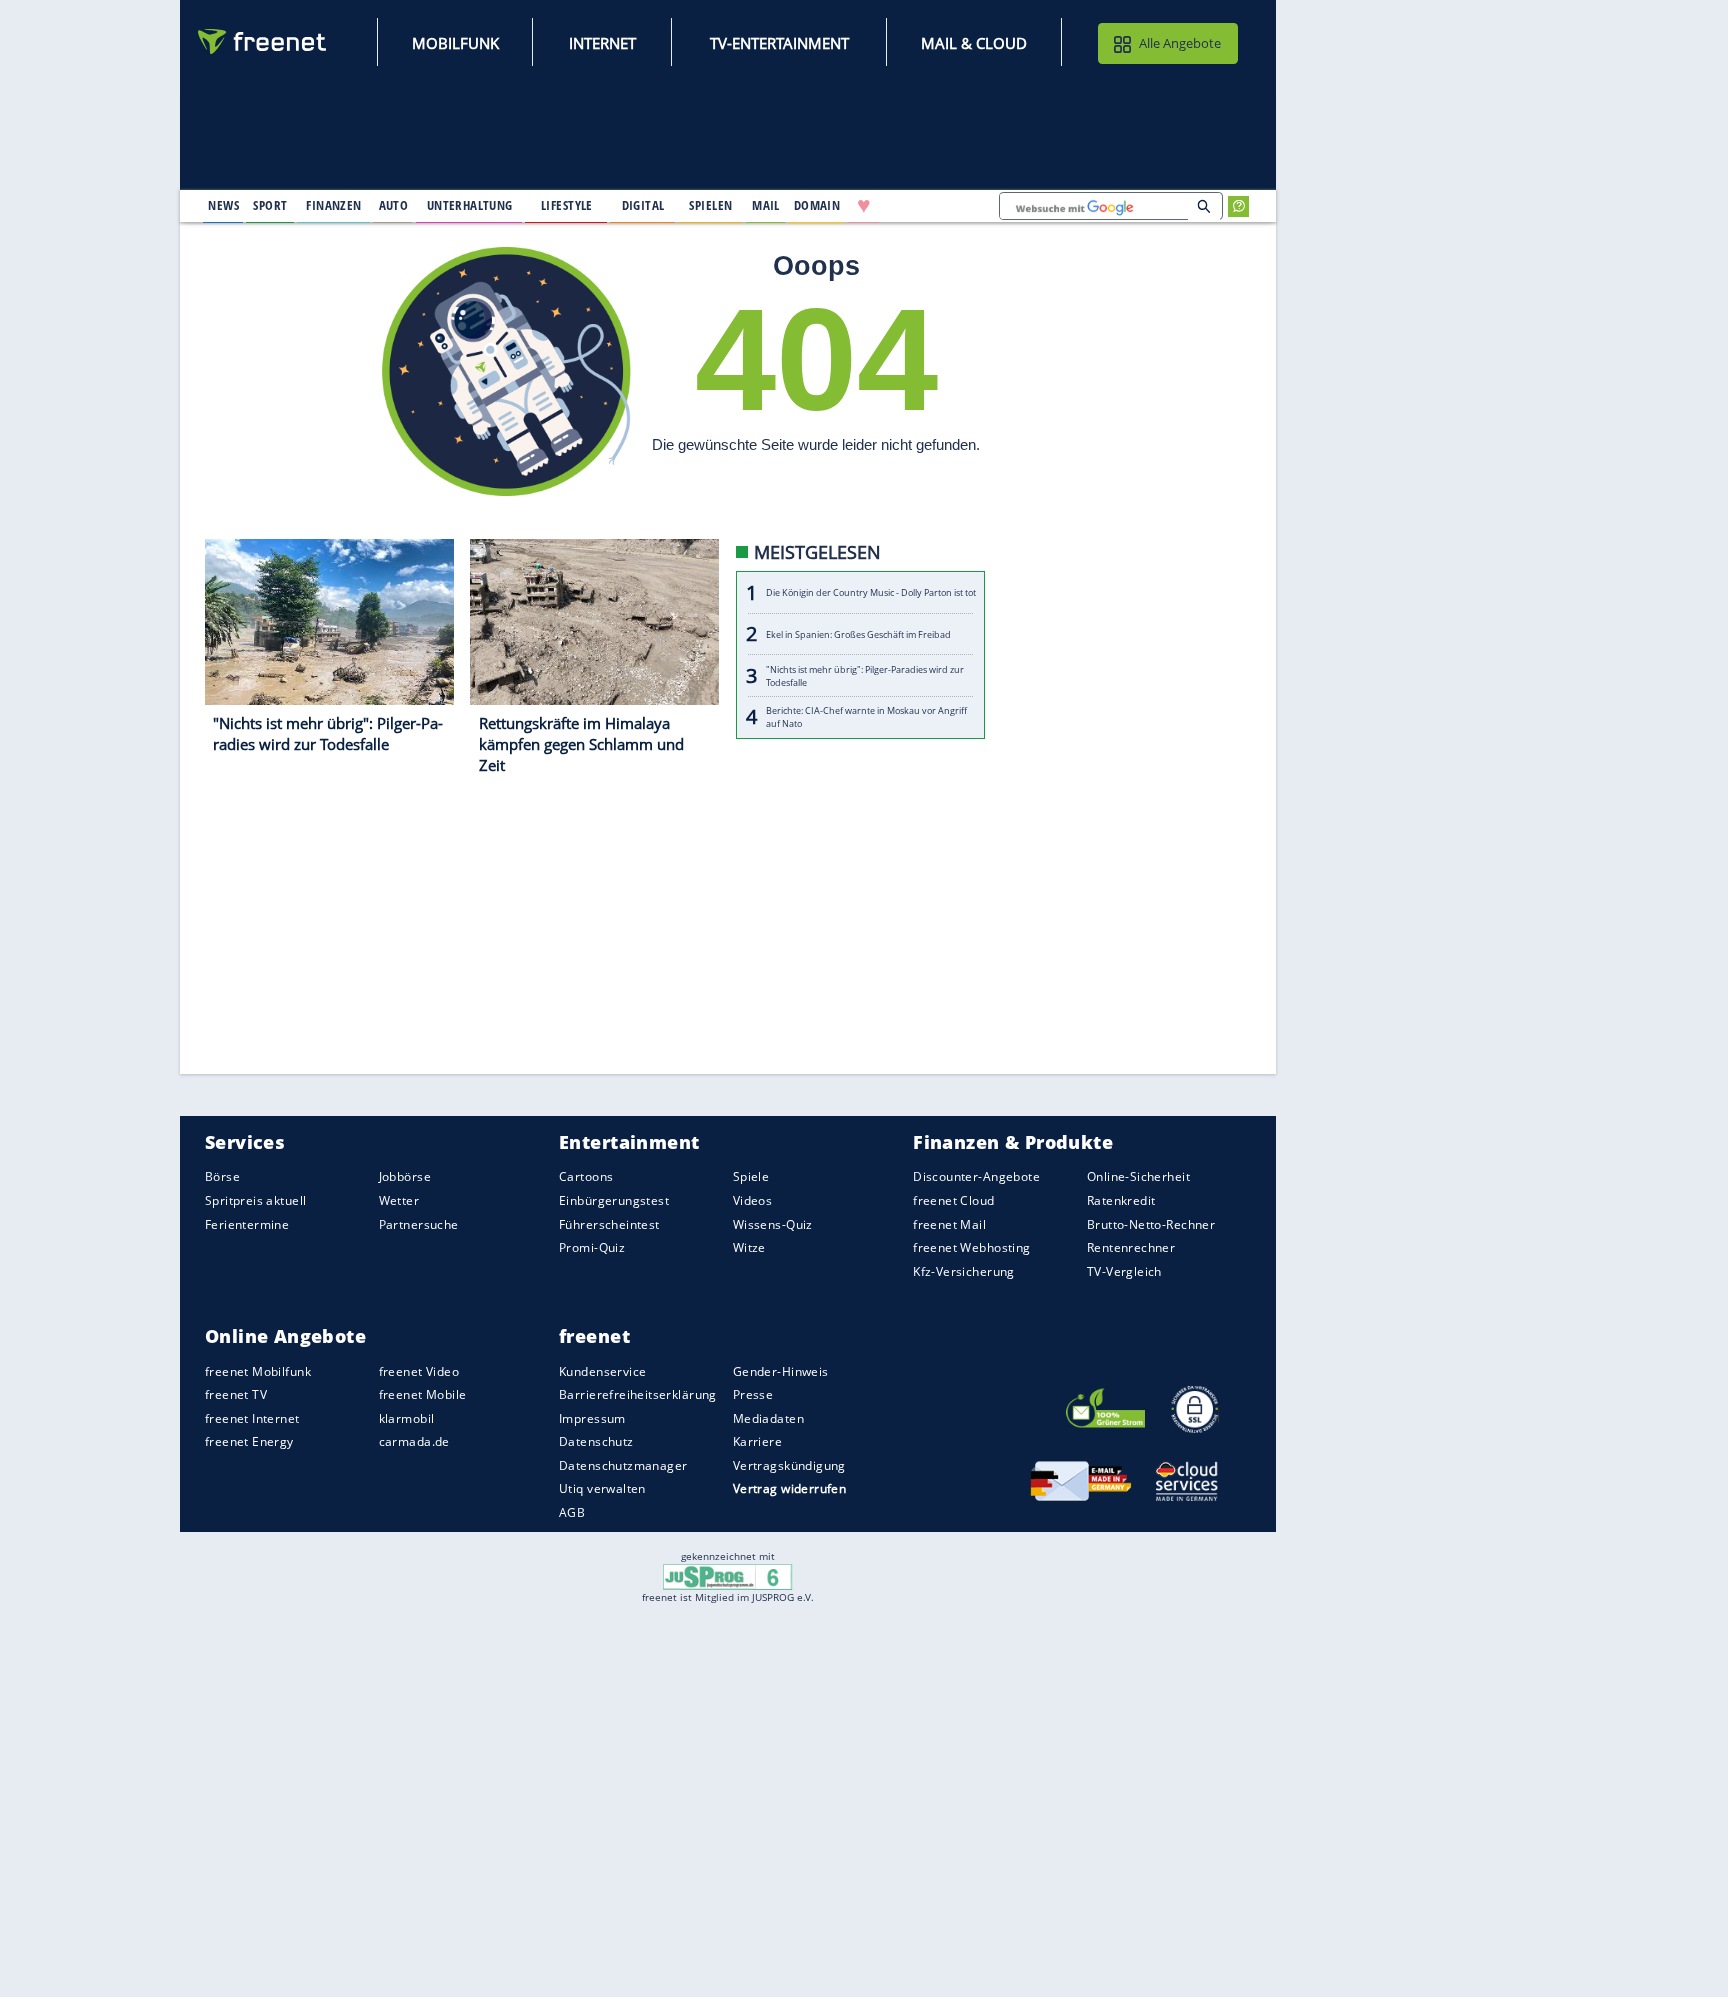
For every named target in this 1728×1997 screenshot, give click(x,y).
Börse (222, 1177)
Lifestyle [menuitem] (567, 205)
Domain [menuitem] (817, 205)
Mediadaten (768, 1418)
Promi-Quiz (592, 1247)
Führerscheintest (609, 1224)
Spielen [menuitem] (710, 205)
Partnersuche (419, 1224)
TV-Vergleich (1124, 1271)
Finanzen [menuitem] (333, 205)
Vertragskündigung (789, 1465)
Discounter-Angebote (976, 1177)
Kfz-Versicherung (964, 1271)
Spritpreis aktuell (255, 1200)
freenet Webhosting (971, 1247)
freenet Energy (249, 1441)
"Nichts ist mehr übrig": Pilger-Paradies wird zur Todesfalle (865, 676)
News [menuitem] (223, 205)
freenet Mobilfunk (258, 1371)
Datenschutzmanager (623, 1465)
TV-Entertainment (779, 43)
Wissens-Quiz (773, 1224)
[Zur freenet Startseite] (263, 41)
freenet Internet (252, 1418)
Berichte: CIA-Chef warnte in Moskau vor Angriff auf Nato (866, 718)
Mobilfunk (455, 43)
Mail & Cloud (974, 43)
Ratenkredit (1121, 1200)
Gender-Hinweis (781, 1371)
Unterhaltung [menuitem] (470, 205)
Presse (753, 1394)
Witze (749, 1247)
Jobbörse (405, 1177)
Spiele (751, 1177)
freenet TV (236, 1394)
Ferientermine (247, 1224)
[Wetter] (928, 206)
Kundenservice (602, 1371)
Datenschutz (596, 1441)
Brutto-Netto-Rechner (1151, 1224)
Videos (753, 1200)
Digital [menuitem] (643, 205)
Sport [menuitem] (270, 205)
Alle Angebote (1180, 43)
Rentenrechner (1131, 1247)
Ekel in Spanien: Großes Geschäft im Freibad (858, 634)
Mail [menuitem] (766, 205)
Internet (602, 43)
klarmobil (407, 1418)
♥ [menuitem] (864, 206)
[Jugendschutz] (727, 1575)
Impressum (592, 1418)
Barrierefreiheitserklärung (638, 1394)
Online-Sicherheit (1138, 1177)
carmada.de (414, 1441)
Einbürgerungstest (614, 1200)
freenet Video (419, 1371)
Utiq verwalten (602, 1489)
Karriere (757, 1441)
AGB (572, 1512)
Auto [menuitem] (394, 205)
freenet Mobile (423, 1394)
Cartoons (586, 1177)
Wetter (399, 1200)
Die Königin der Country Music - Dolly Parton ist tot (871, 593)
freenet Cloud (953, 1200)
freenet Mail (949, 1224)
